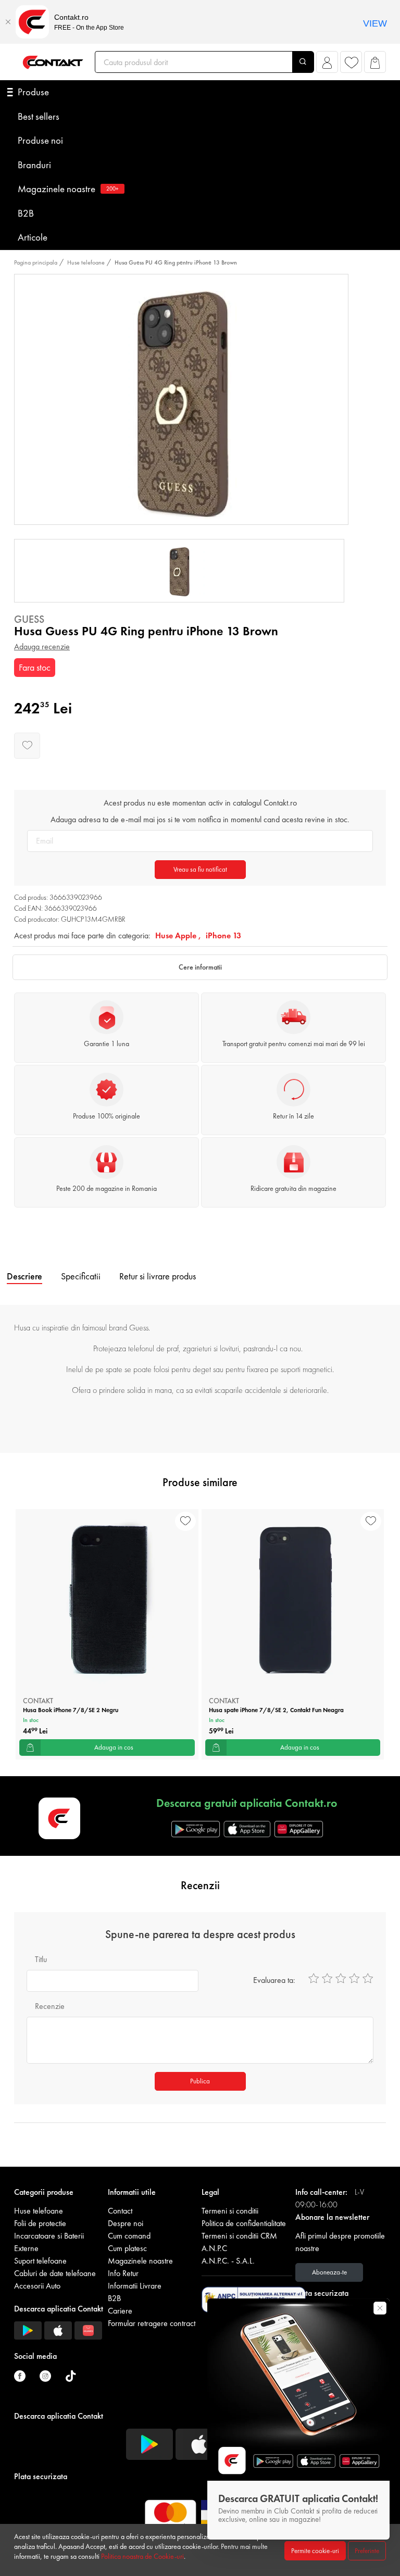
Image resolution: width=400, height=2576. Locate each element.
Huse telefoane (86, 262)
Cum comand (129, 2236)
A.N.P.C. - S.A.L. (228, 2261)
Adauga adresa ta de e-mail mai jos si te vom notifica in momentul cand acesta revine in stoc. (200, 819)
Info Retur (123, 2273)
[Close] (8, 22)
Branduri (34, 165)
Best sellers (39, 116)
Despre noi (126, 2223)
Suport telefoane (40, 2261)
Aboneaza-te (329, 2272)
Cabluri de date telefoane (55, 2273)
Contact (120, 2211)
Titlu (41, 1959)
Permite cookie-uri (315, 2551)
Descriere (24, 1276)
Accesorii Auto (37, 2286)
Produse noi (40, 140)
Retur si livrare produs (158, 1276)
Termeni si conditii (230, 2211)
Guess (29, 619)
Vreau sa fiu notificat (200, 869)
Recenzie (50, 2006)
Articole (33, 237)
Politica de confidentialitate (244, 2223)
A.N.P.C (214, 2248)
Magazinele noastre (68, 189)
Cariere (120, 2311)
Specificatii (81, 1276)
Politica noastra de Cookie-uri (142, 2556)
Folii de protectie (40, 2223)
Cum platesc (127, 2248)
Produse (33, 92)
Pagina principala (36, 262)
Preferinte (367, 2551)
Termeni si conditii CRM (239, 2236)
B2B (26, 213)
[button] (327, 65)
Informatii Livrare (135, 2286)
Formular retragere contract (152, 2323)
